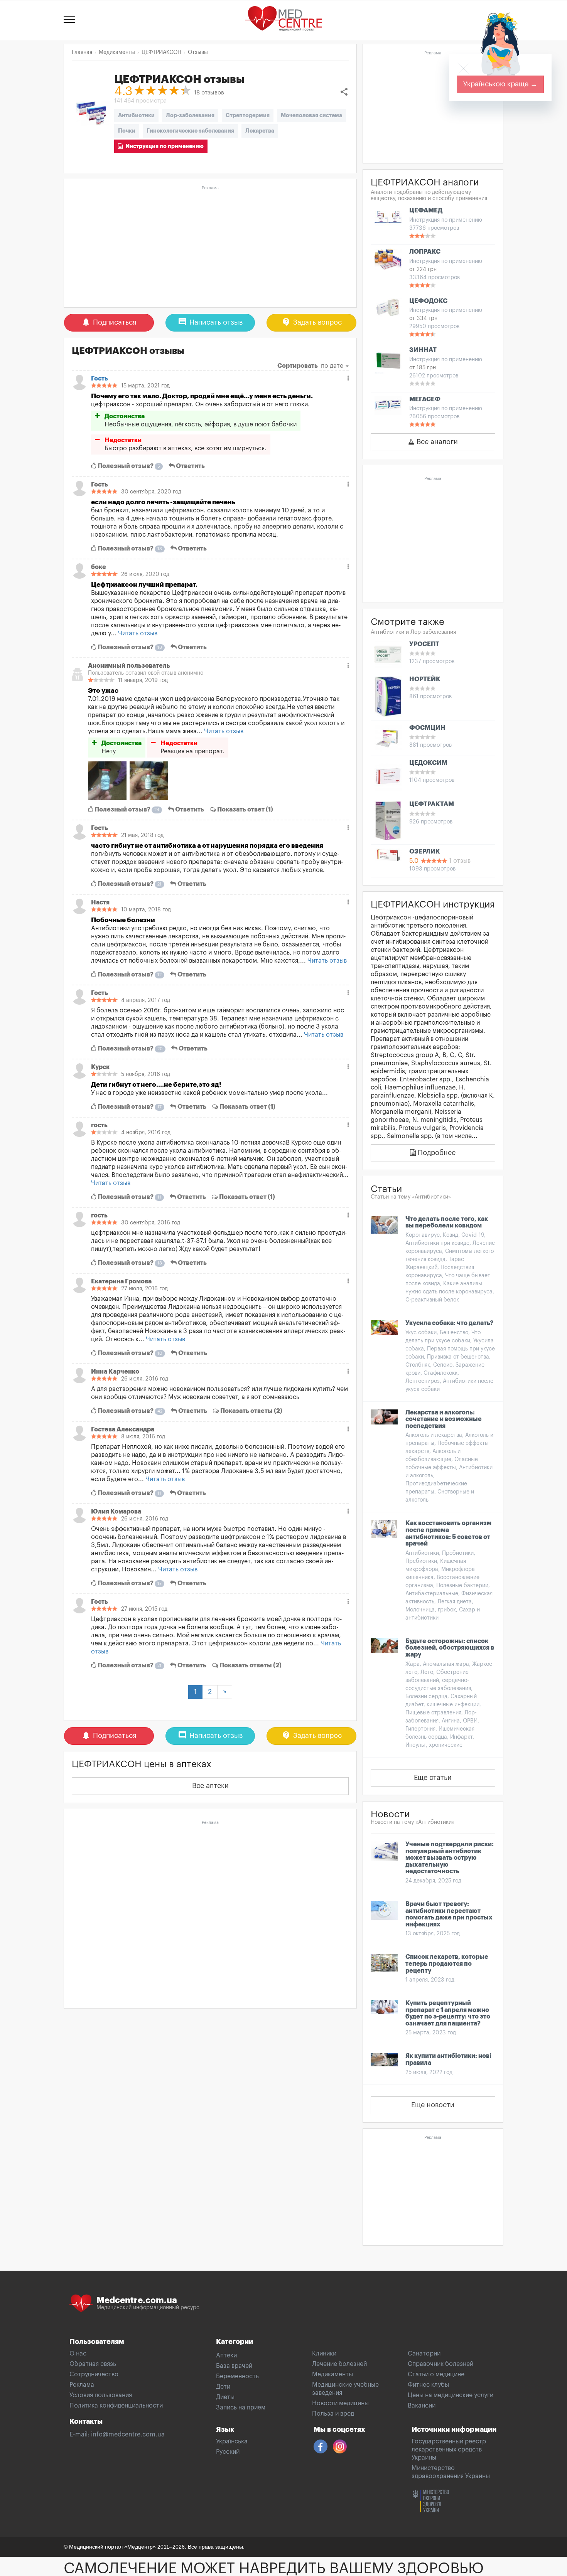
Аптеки (226, 2355)
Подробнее (436, 1153)
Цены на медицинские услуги (451, 2395)
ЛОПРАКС (425, 252)
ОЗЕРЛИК (425, 852)
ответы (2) (251, 1411)
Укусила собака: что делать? (449, 1323)
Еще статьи (433, 1778)
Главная (82, 52)
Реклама (82, 2385)
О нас (78, 2354)
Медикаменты (332, 2374)
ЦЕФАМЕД (426, 210)
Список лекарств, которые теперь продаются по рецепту (447, 1964)
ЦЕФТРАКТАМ (432, 804)
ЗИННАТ (423, 350)
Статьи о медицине (436, 2374)
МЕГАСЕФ (425, 399)
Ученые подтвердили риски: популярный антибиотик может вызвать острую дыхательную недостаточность (450, 1858)
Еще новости (433, 2105)
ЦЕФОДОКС (428, 301)
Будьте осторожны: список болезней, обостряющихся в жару (450, 1648)
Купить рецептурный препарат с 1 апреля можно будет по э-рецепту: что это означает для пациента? (448, 2013)
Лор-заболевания (190, 115)
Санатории (424, 2354)
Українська (232, 2441)
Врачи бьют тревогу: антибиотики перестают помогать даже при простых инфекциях (449, 1914)
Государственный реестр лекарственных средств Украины (449, 2450)
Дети (223, 2387)
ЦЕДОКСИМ (428, 763)
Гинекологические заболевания (190, 131)
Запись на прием (241, 2408)
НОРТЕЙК (425, 679)
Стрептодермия (248, 115)
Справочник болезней (440, 2364)
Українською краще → (500, 84)
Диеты (225, 2397)
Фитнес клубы (428, 2385)
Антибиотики (136, 115)
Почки (127, 131)
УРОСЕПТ (424, 644)
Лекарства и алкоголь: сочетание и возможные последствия (444, 1419)
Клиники (324, 2354)
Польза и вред (333, 2414)
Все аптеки (210, 1786)
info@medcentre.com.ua (128, 2435)
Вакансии (422, 2406)
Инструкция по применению (163, 146)
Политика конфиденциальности (116, 2406)
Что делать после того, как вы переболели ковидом (447, 1222)
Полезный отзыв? (128, 466)
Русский (228, 2452)
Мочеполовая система (311, 115)
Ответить (190, 466)
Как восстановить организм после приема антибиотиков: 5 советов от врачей (448, 1533)
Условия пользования (101, 2395)
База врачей (234, 2366)
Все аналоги (436, 442)
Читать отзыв (138, 633)
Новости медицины (340, 2403)
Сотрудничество (94, 2374)
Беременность (237, 2376)
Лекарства (260, 131)
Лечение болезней (339, 2364)
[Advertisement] (210, 247)
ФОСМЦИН (427, 728)
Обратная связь (93, 2364)
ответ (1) (245, 810)
